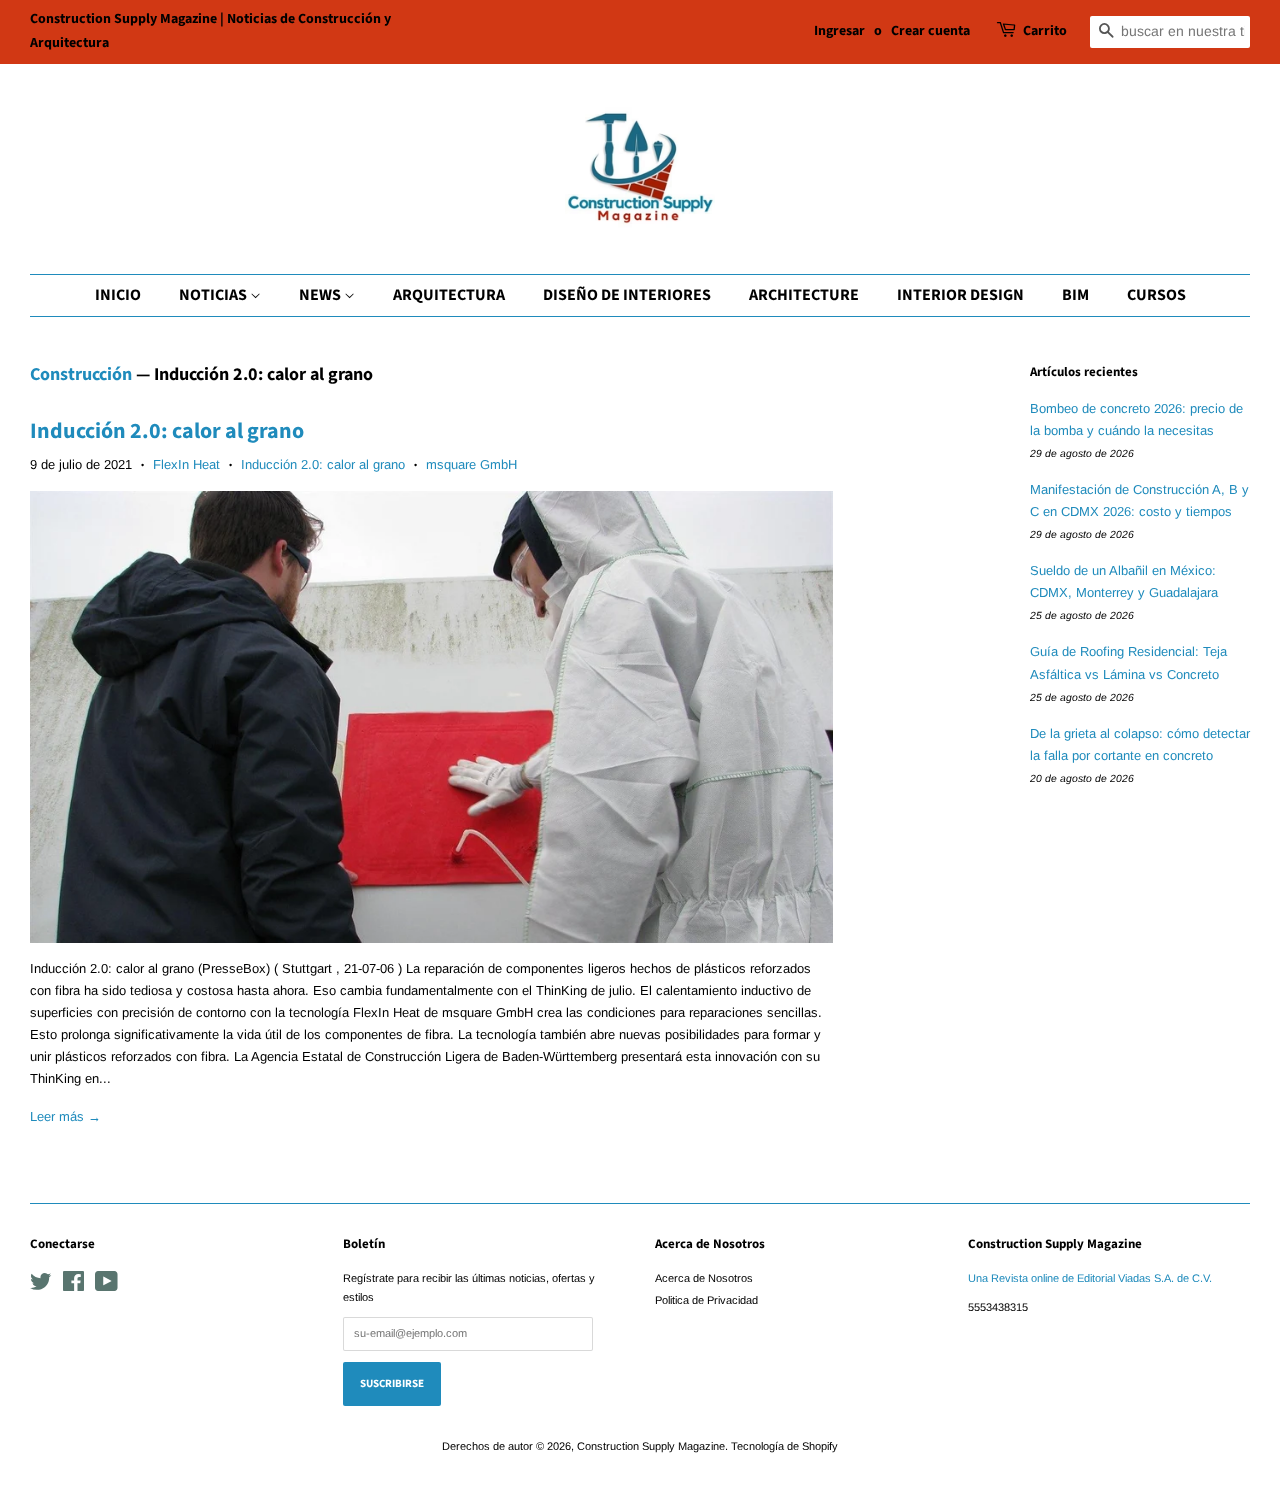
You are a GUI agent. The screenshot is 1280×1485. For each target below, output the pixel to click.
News (321, 295)
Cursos (1156, 295)
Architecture (804, 295)
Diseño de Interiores (627, 295)
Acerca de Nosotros (704, 1278)
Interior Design (960, 295)
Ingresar (839, 31)
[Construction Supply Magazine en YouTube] (106, 1286)
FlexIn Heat (186, 464)
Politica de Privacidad (706, 1300)
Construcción (81, 374)
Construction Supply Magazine (651, 1446)
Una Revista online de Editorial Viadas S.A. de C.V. (1090, 1278)
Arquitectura (449, 295)
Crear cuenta (930, 31)
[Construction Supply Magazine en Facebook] (73, 1286)
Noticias (214, 295)
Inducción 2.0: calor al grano (167, 431)
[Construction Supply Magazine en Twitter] (41, 1286)
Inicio (118, 295)
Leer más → (65, 1116)
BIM (1075, 295)
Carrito (1045, 31)
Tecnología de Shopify (784, 1446)
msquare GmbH (471, 464)
